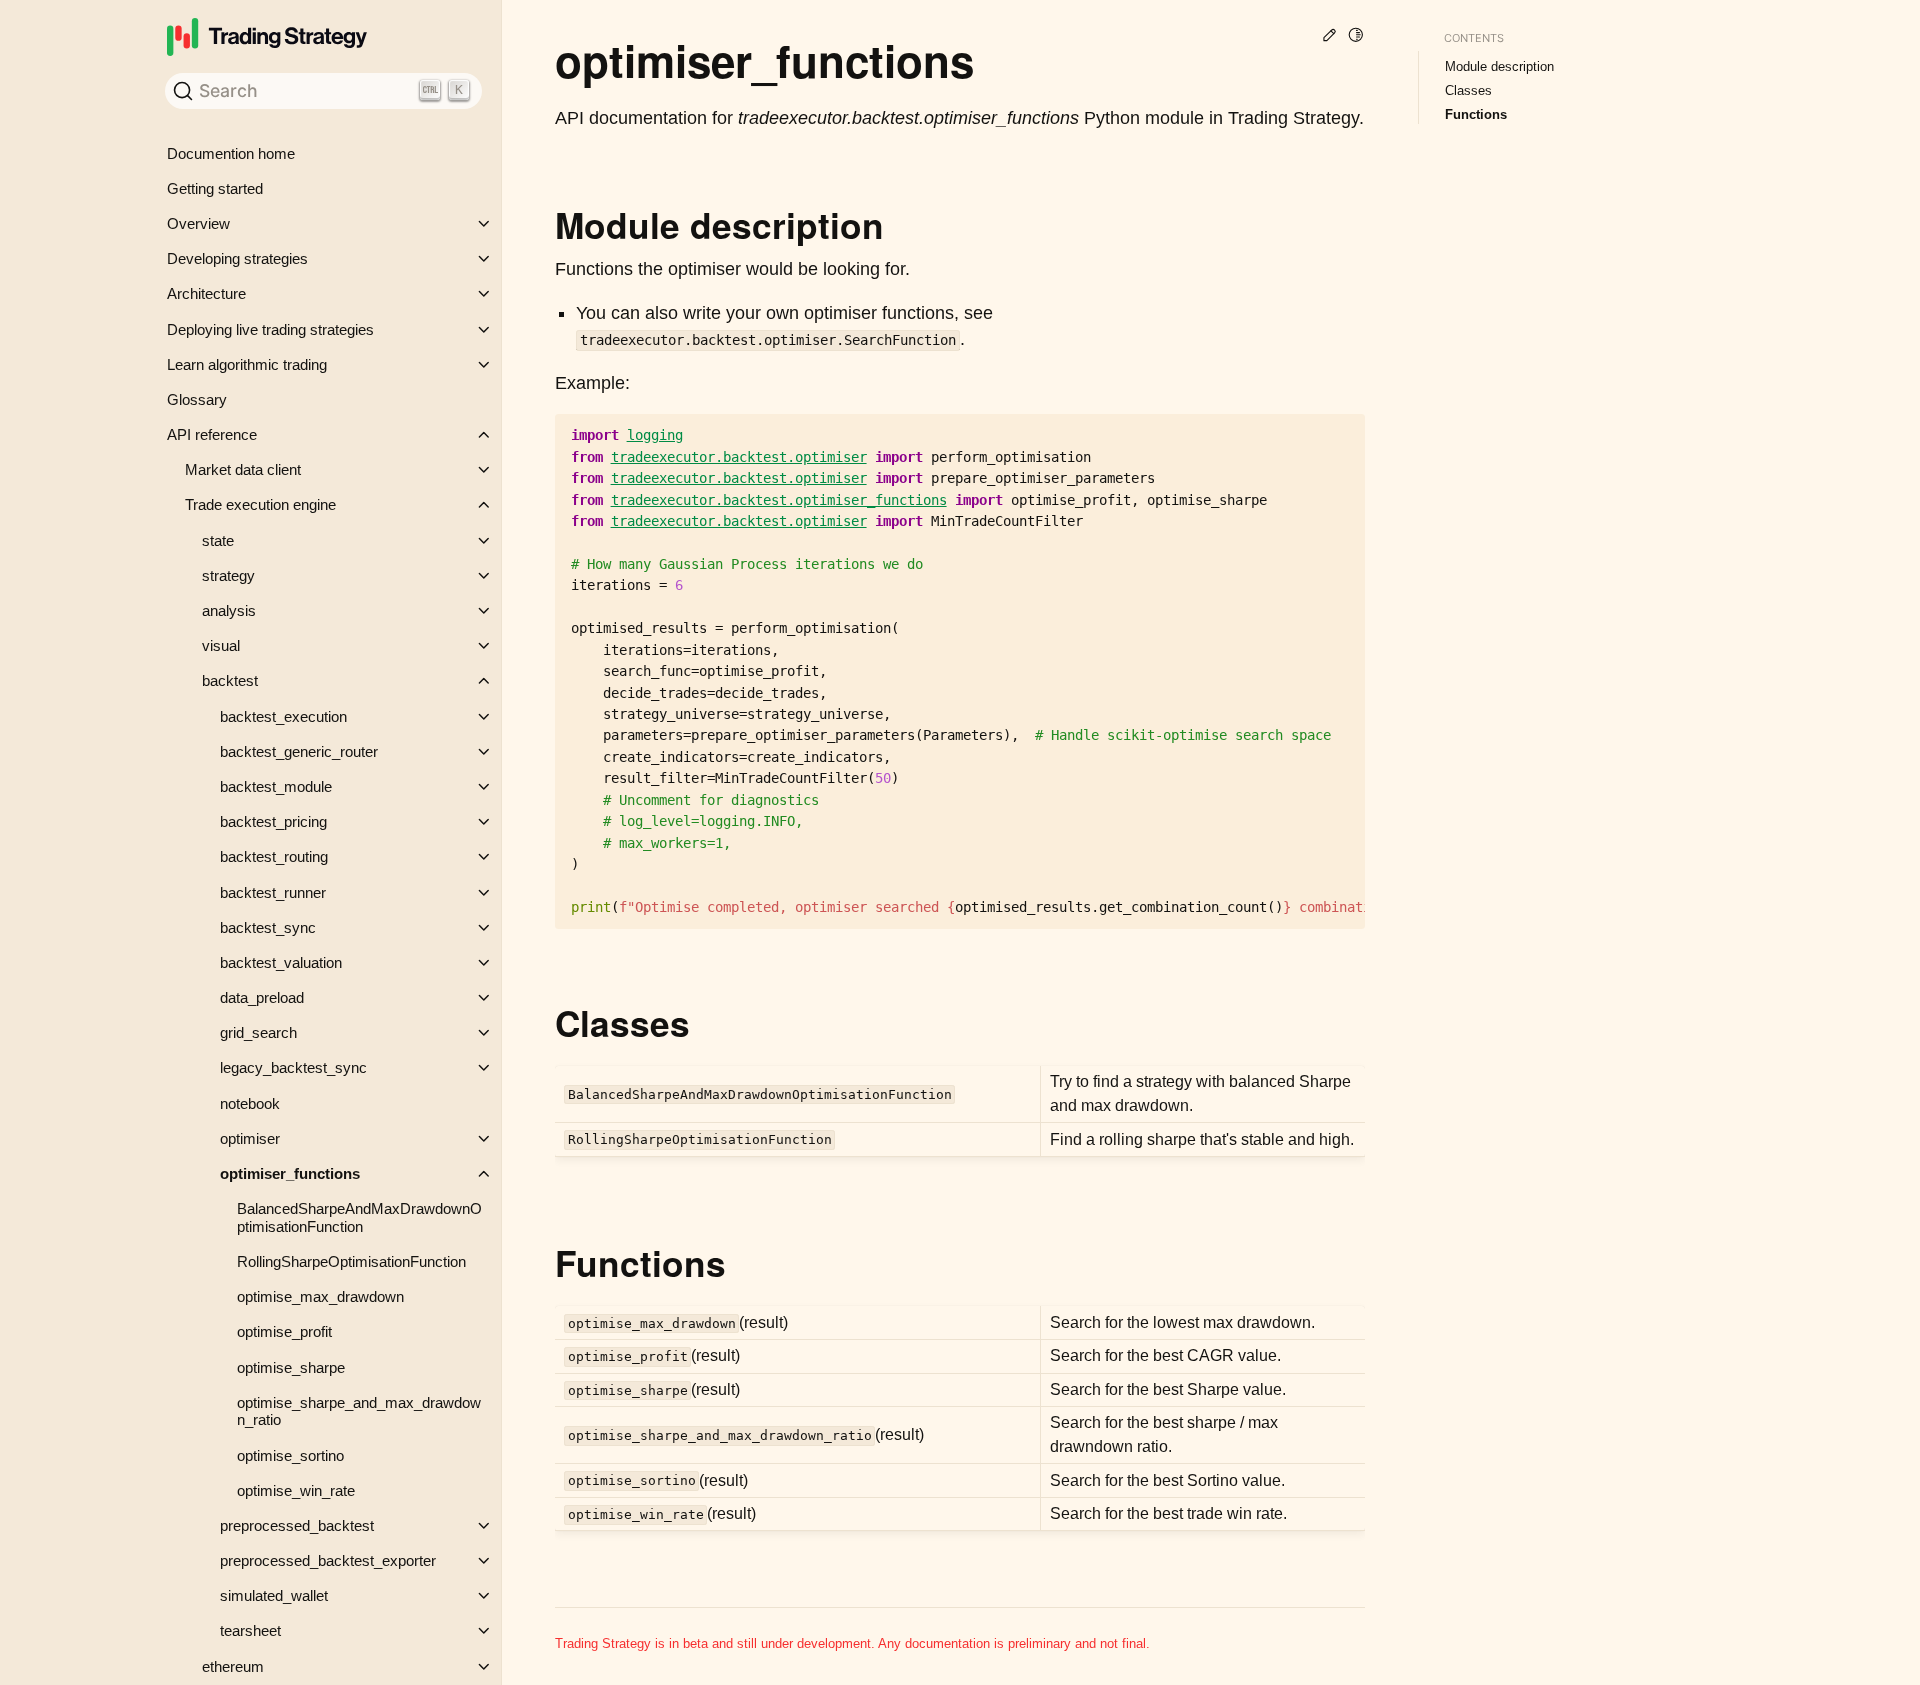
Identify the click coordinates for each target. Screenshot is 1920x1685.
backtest (230, 680)
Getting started (215, 188)
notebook (250, 1103)
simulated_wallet (274, 1595)
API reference (212, 434)
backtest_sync (268, 927)
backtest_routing (274, 856)
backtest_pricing (273, 821)
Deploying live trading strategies (270, 329)
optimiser (250, 1138)
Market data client (243, 469)
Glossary (197, 399)
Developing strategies (237, 258)
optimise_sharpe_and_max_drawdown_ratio (359, 1411)
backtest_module (276, 786)
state (218, 540)
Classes (1468, 90)
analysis (229, 610)
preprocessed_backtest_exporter (328, 1560)
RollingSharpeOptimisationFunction (351, 1261)
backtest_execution (283, 716)
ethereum (233, 1666)
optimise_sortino (290, 1455)
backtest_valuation (281, 962)
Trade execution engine (260, 504)
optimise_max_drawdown (320, 1296)
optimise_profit (284, 1331)
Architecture (206, 293)
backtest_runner (273, 892)
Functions (1476, 114)
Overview (198, 223)
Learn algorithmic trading (247, 364)
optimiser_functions (290, 1173)
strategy (228, 575)
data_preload (262, 997)
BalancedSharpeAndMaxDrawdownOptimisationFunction (359, 1217)
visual (221, 645)
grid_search (258, 1032)
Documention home (231, 153)
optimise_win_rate (296, 1490)
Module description (1499, 66)
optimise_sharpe (291, 1367)
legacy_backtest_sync (293, 1067)
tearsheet (250, 1630)
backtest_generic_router (299, 751)
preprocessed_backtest (297, 1525)
